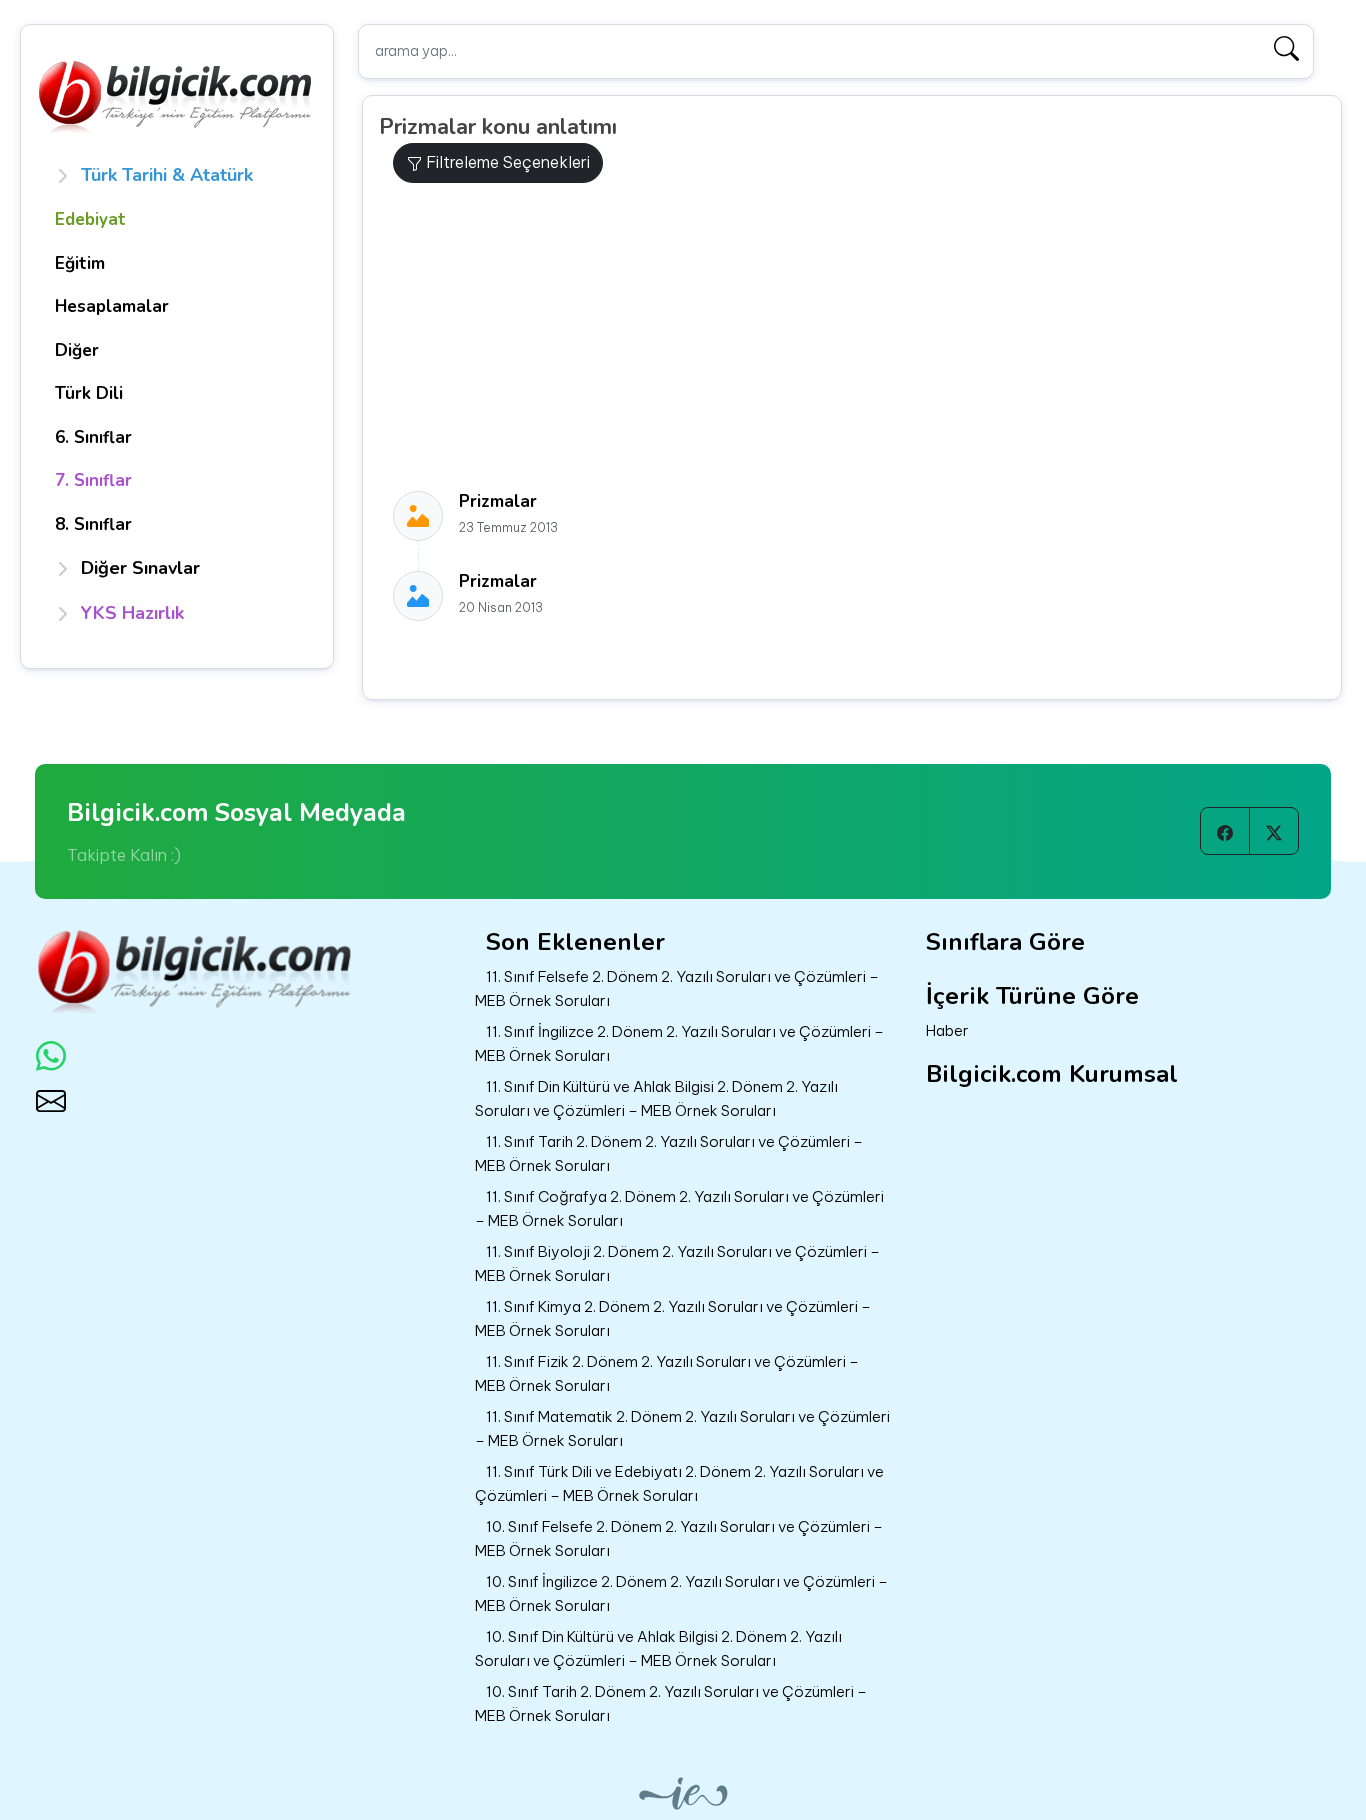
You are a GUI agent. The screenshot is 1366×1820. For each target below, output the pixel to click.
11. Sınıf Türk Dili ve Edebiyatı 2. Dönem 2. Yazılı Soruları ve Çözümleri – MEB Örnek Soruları (679, 1484)
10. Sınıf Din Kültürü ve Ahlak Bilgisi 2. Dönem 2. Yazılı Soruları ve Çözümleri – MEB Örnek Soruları (658, 1649)
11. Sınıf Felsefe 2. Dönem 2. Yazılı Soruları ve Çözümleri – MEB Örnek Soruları (677, 989)
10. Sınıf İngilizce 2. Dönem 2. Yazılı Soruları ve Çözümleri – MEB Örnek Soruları (681, 1594)
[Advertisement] (859, 337)
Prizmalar (498, 501)
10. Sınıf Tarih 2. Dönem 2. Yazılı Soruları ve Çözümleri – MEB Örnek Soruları (671, 1704)
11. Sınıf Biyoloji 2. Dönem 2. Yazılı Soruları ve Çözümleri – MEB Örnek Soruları (677, 1264)
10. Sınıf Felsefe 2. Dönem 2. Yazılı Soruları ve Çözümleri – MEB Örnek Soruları (679, 1539)
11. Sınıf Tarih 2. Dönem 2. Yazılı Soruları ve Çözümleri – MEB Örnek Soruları (669, 1154)
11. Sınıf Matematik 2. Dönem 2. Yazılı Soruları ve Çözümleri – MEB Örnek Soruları (682, 1429)
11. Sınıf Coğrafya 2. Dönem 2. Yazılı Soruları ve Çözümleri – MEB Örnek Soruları (679, 1209)
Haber (947, 1030)
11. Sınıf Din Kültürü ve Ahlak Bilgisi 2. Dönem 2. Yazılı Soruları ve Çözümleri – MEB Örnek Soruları (656, 1099)
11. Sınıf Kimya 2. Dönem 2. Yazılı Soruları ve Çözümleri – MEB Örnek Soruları (673, 1319)
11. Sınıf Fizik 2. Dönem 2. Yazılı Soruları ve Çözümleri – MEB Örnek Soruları (667, 1374)
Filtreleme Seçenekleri (506, 162)
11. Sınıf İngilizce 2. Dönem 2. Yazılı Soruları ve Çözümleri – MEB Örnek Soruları (679, 1044)
